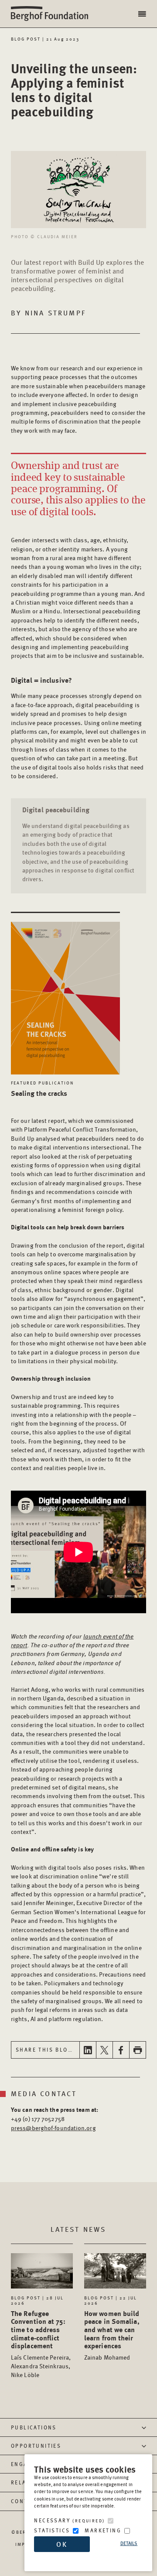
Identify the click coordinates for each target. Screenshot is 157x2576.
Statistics (52, 2530)
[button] (143, 14)
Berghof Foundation (52, 14)
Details (129, 2543)
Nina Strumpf (55, 313)
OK (62, 2544)
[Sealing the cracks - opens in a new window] (65, 993)
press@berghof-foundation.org (53, 2128)
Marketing (103, 2530)
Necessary (69, 2520)
